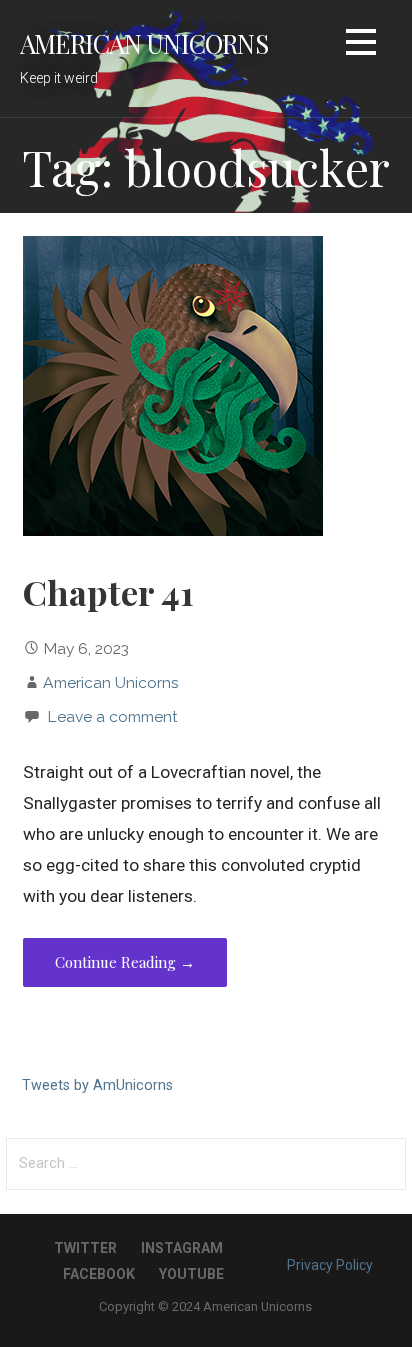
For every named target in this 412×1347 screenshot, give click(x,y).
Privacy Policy (330, 1265)
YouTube (191, 1274)
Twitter (85, 1248)
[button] (361, 45)
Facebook (99, 1274)
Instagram (182, 1248)
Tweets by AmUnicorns (97, 1085)
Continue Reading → (125, 962)
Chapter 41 (108, 592)
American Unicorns (144, 43)
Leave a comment (112, 716)
